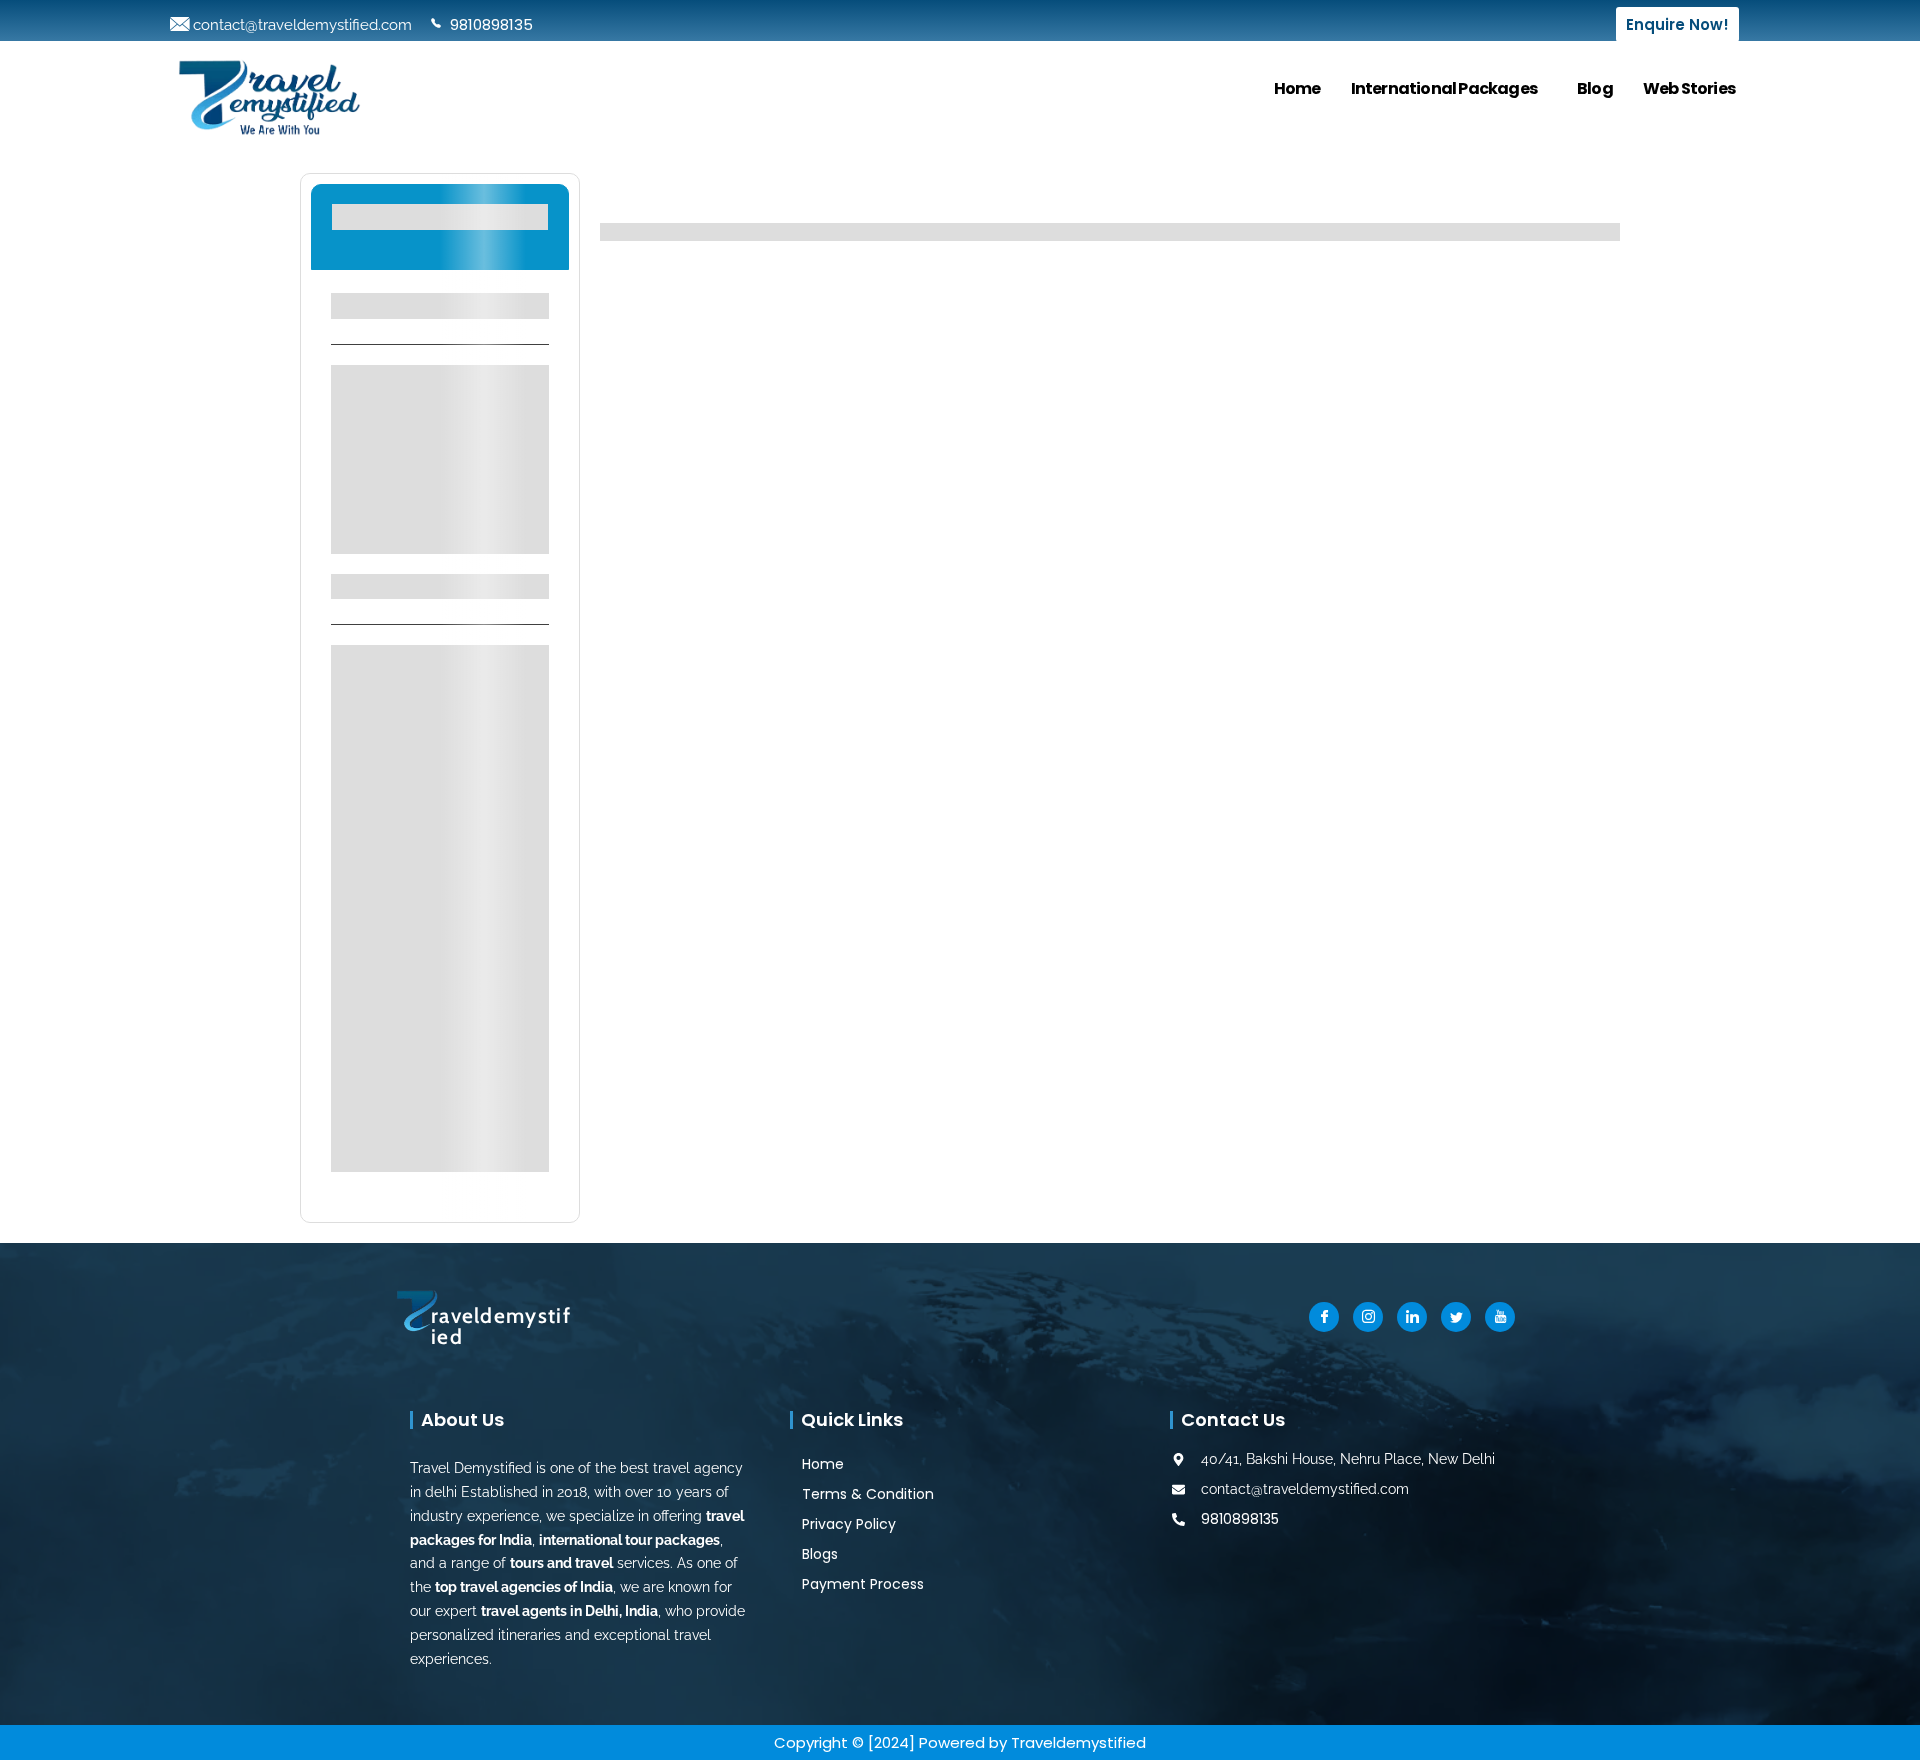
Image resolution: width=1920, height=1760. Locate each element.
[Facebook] (1324, 1317)
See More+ (440, 525)
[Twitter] (1456, 1317)
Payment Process (863, 1584)
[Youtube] (1500, 1317)
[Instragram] (1368, 1317)
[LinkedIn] (1412, 1317)
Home (1297, 88)
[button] (1449, 89)
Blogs (820, 1554)
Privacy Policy (849, 1524)
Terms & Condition (868, 1494)
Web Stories (1689, 88)
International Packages (1444, 88)
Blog (1595, 88)
